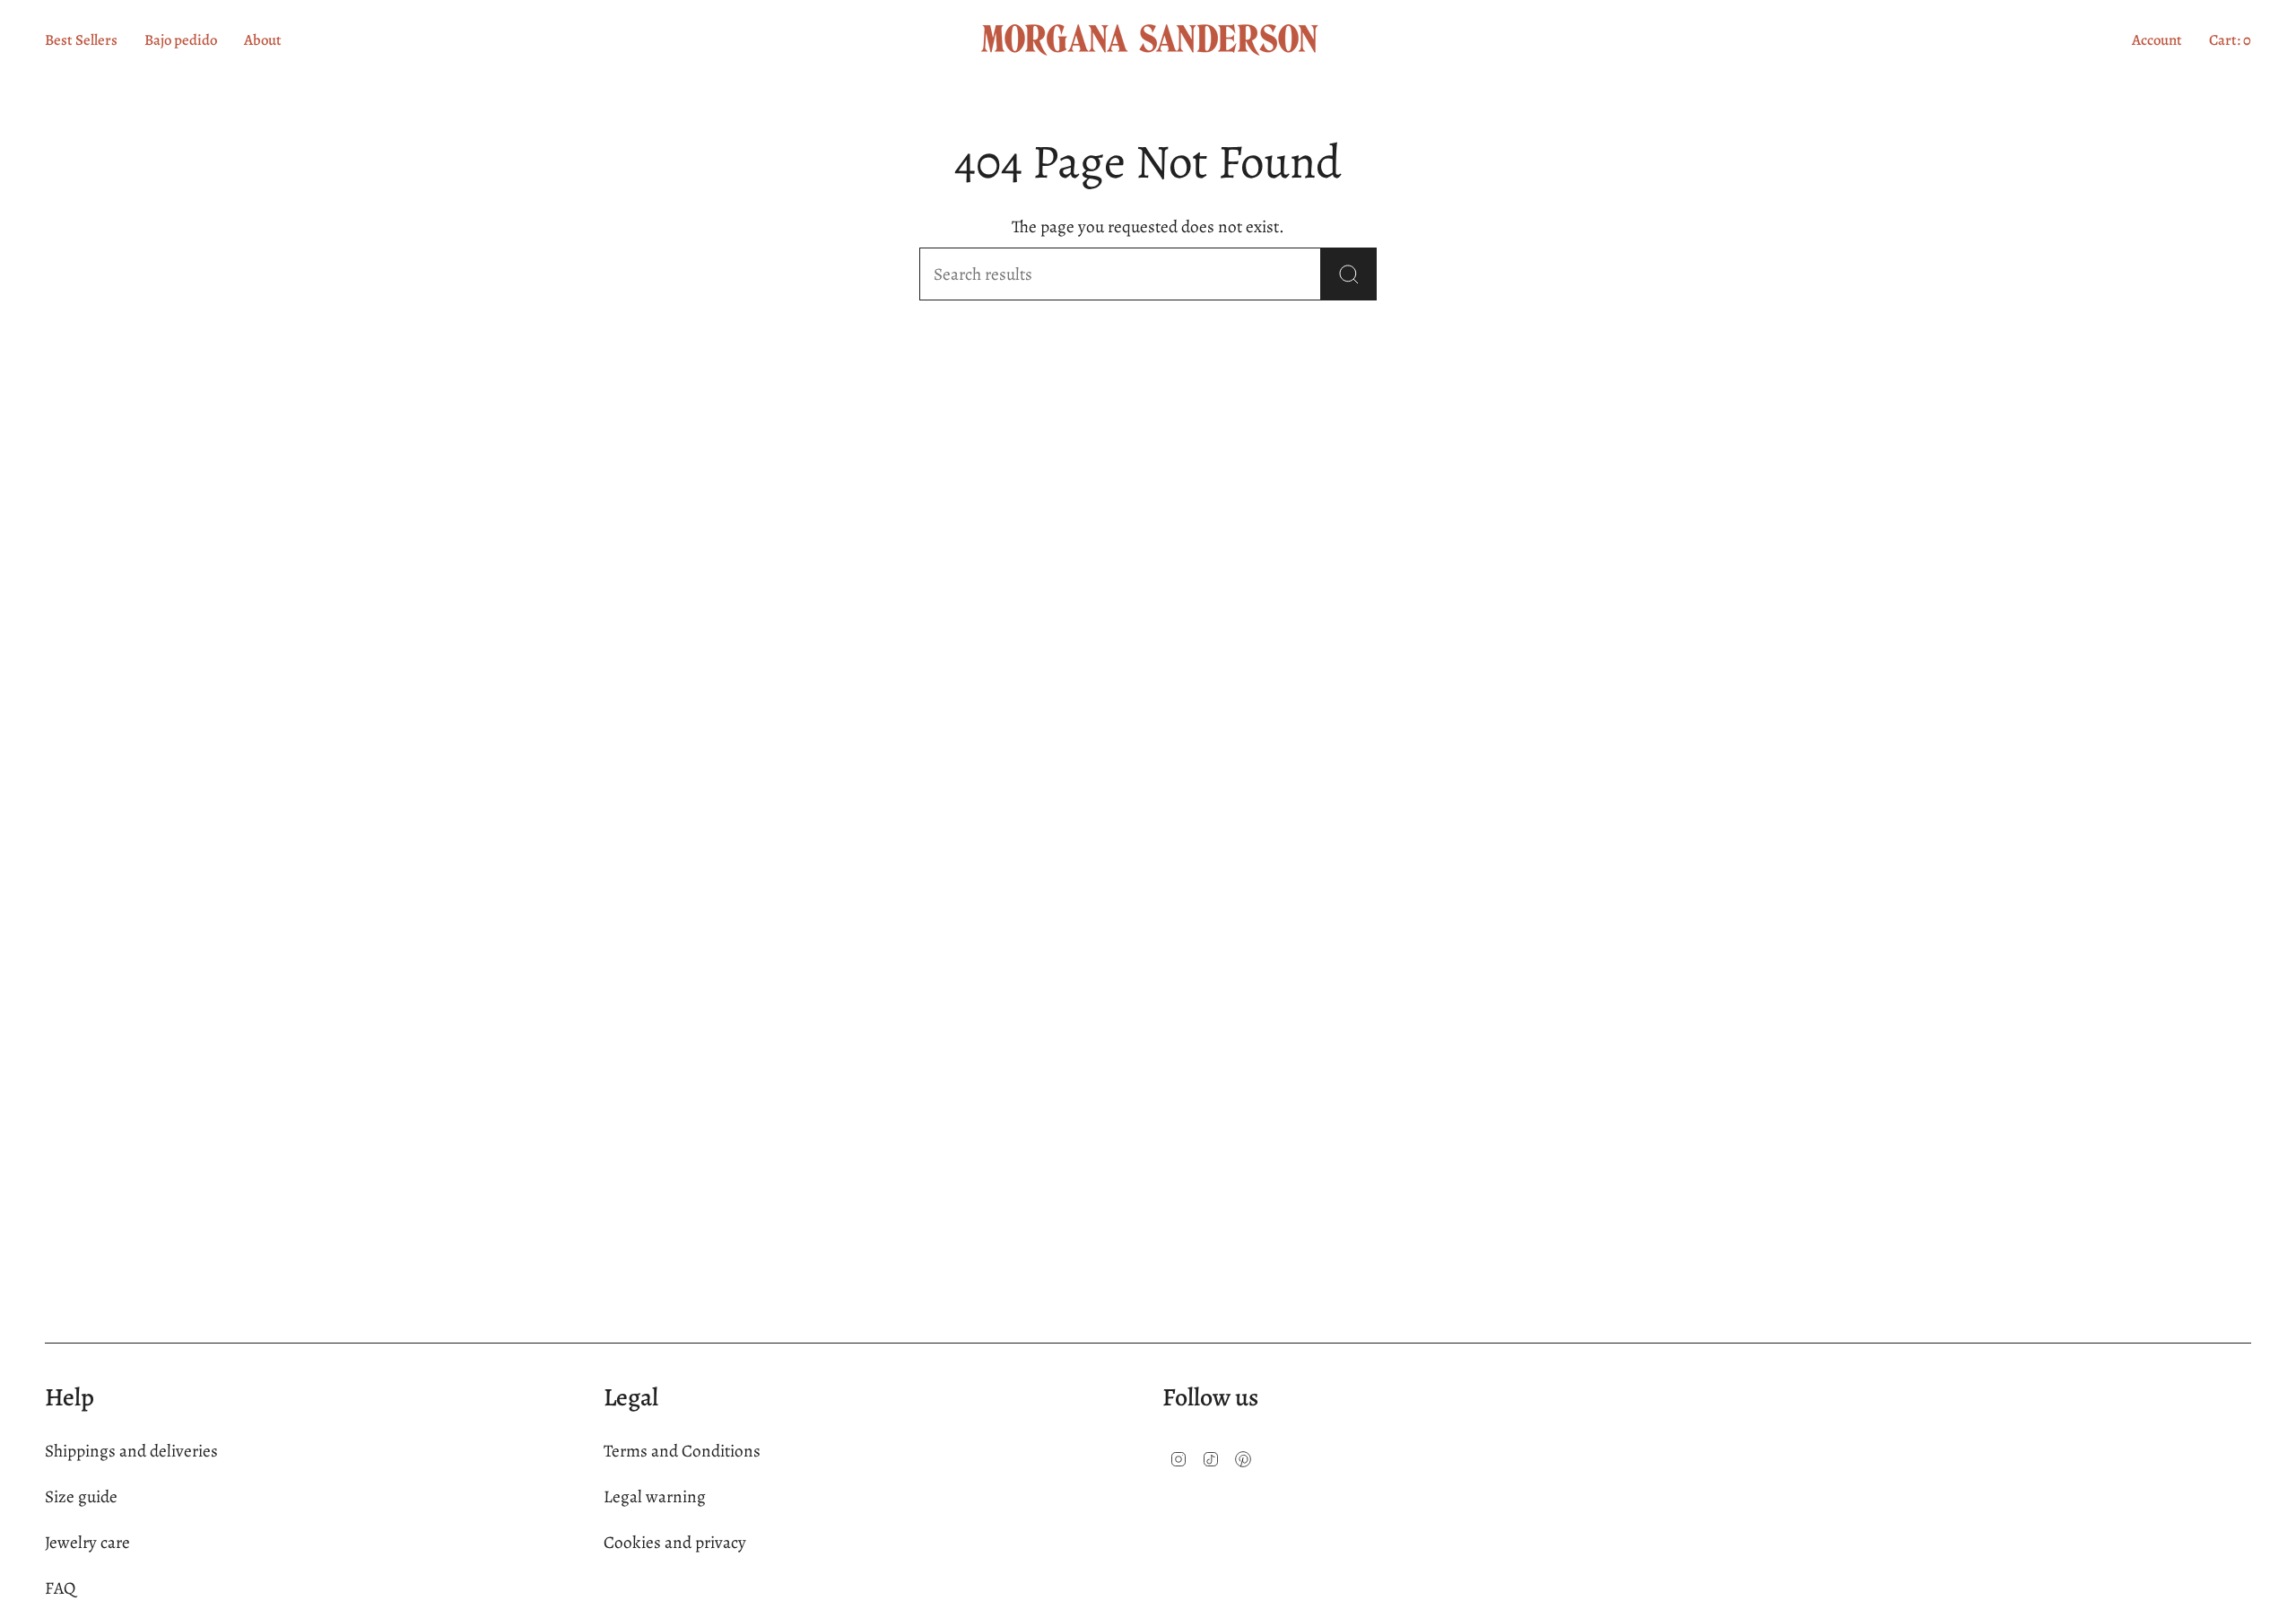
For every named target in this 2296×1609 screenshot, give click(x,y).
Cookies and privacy (675, 1542)
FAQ (60, 1588)
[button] (263, 40)
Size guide (81, 1496)
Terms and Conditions (682, 1451)
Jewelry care (87, 1542)
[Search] (1349, 274)
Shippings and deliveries (131, 1451)
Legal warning (655, 1496)
